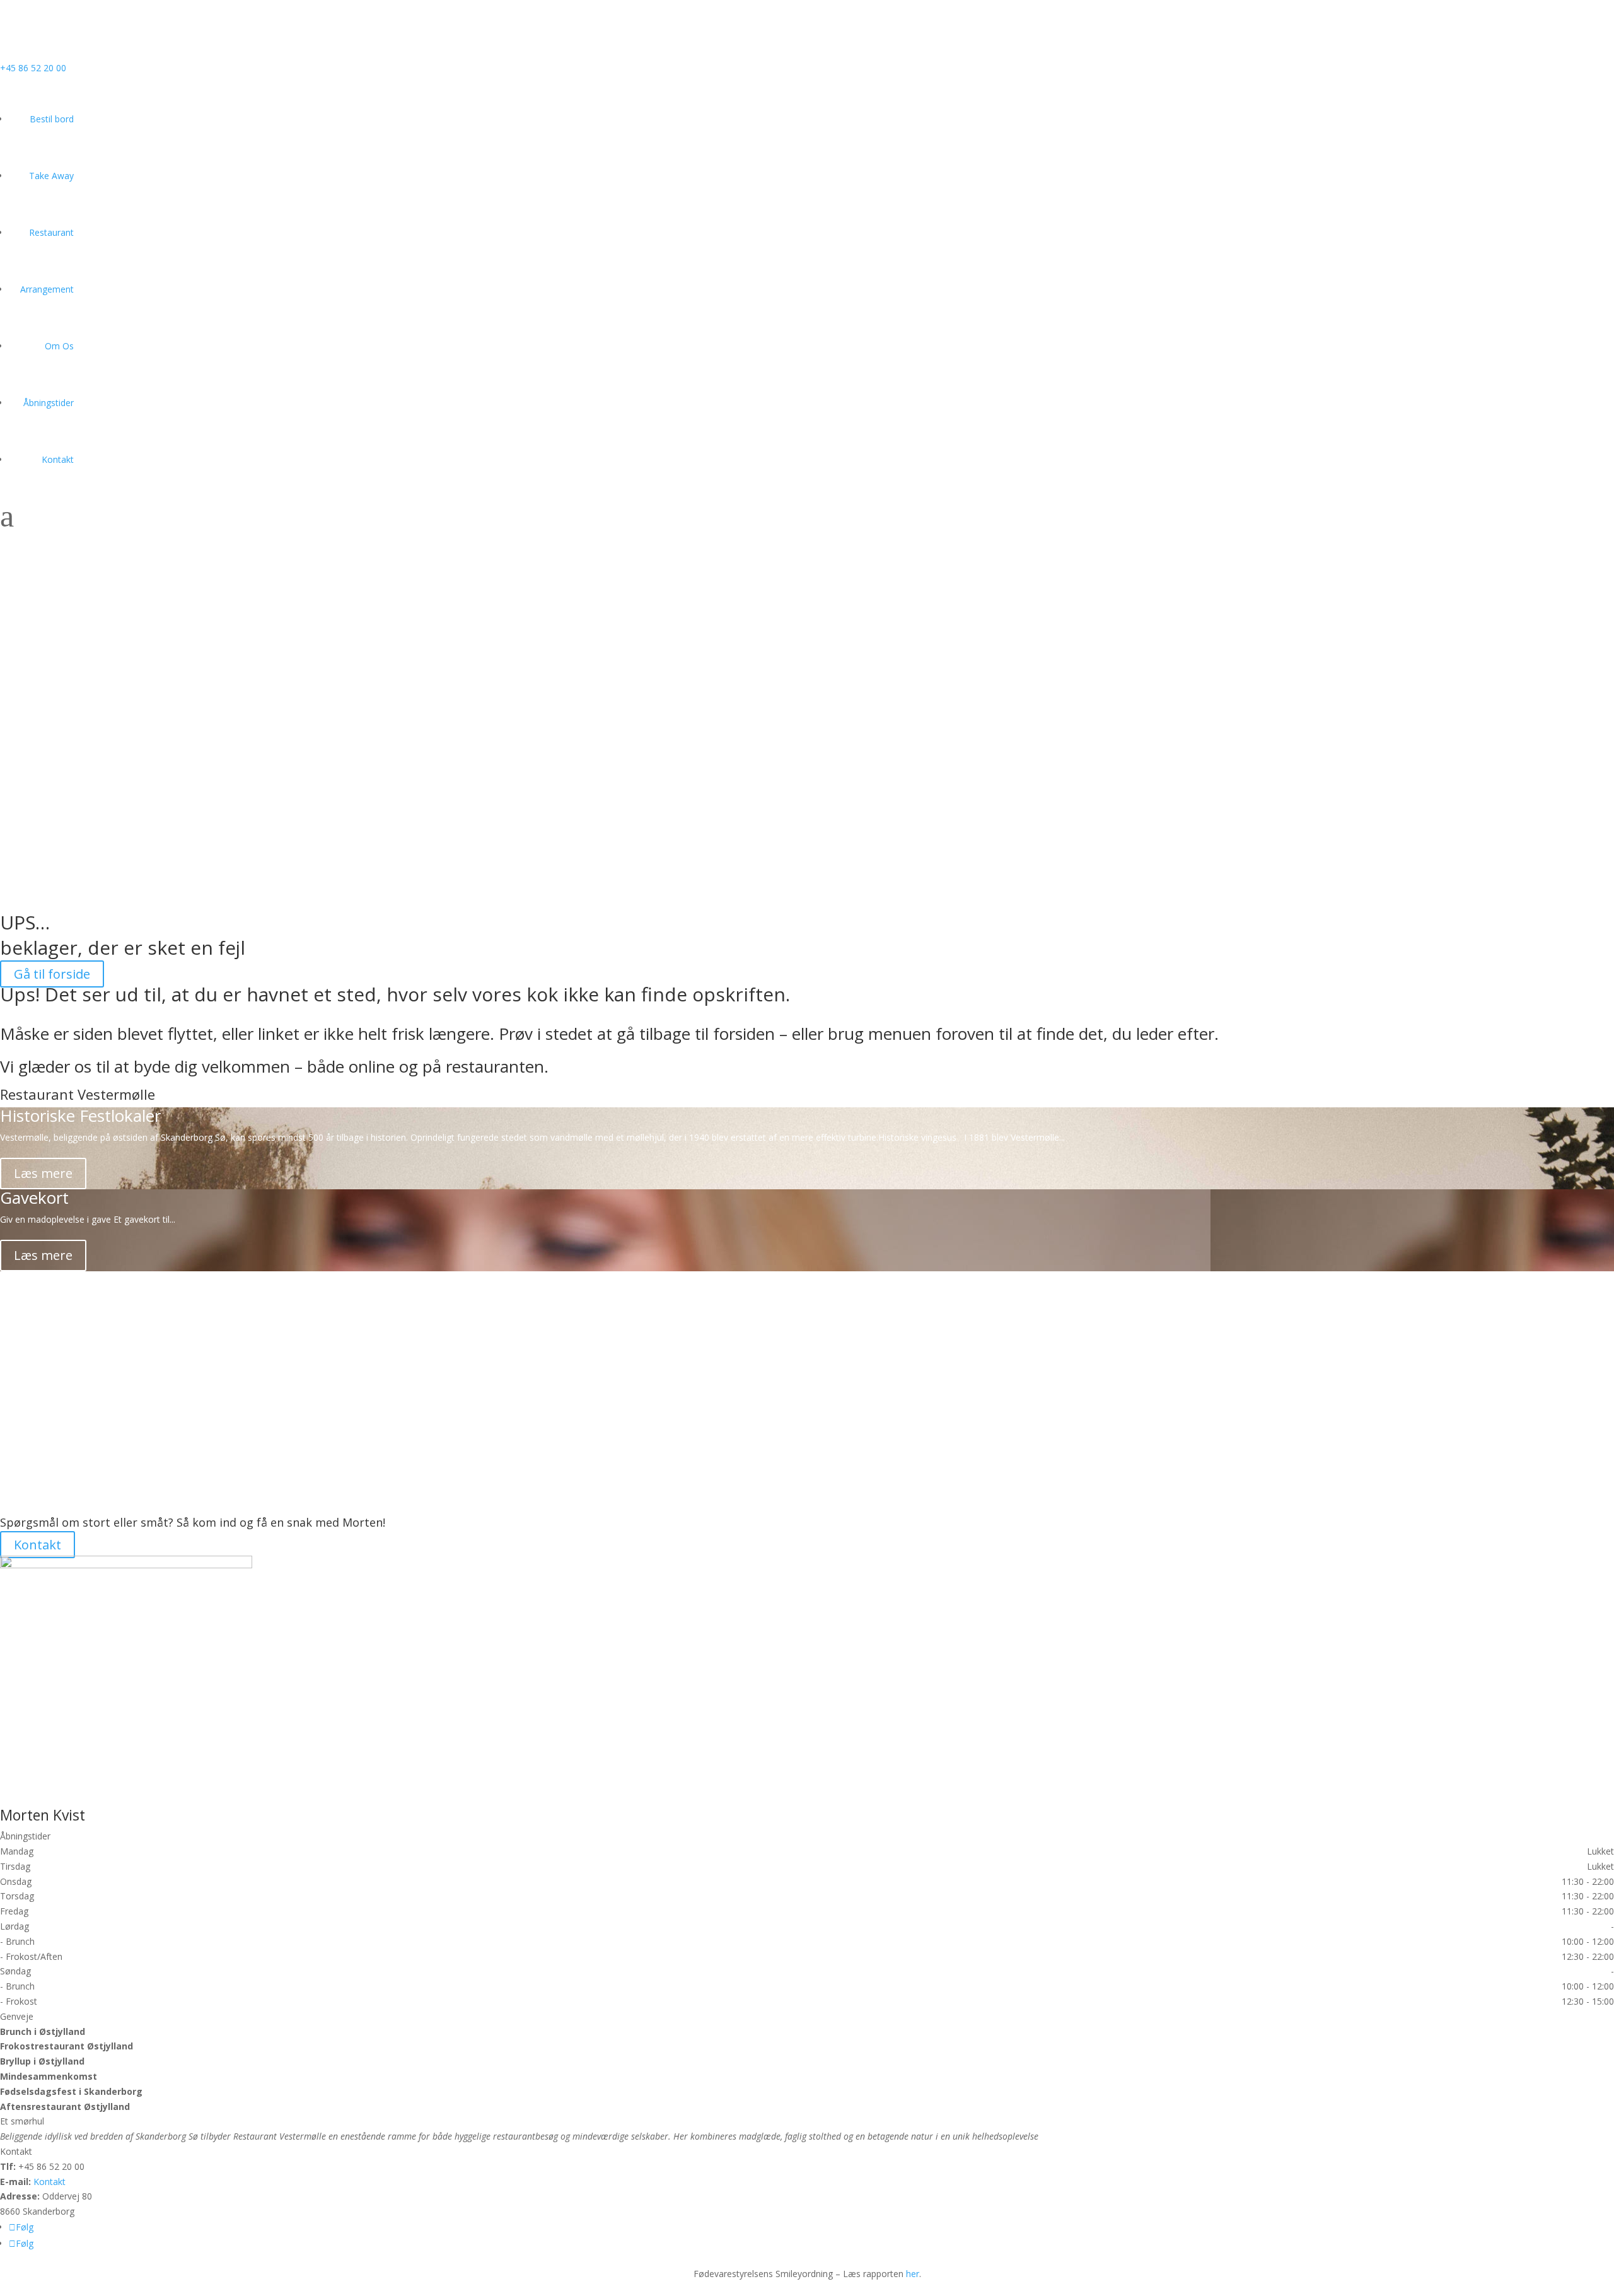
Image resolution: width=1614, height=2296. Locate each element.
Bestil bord (52, 119)
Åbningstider (49, 403)
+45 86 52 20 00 (33, 68)
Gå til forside (52, 974)
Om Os (59, 346)
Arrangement (47, 289)
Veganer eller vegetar (80, 1279)
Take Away (51, 176)
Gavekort (34, 1198)
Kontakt (58, 459)
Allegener (35, 1443)
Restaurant (51, 232)
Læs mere (43, 1173)
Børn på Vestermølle (77, 1361)
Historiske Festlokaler (80, 1116)
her (913, 2274)
